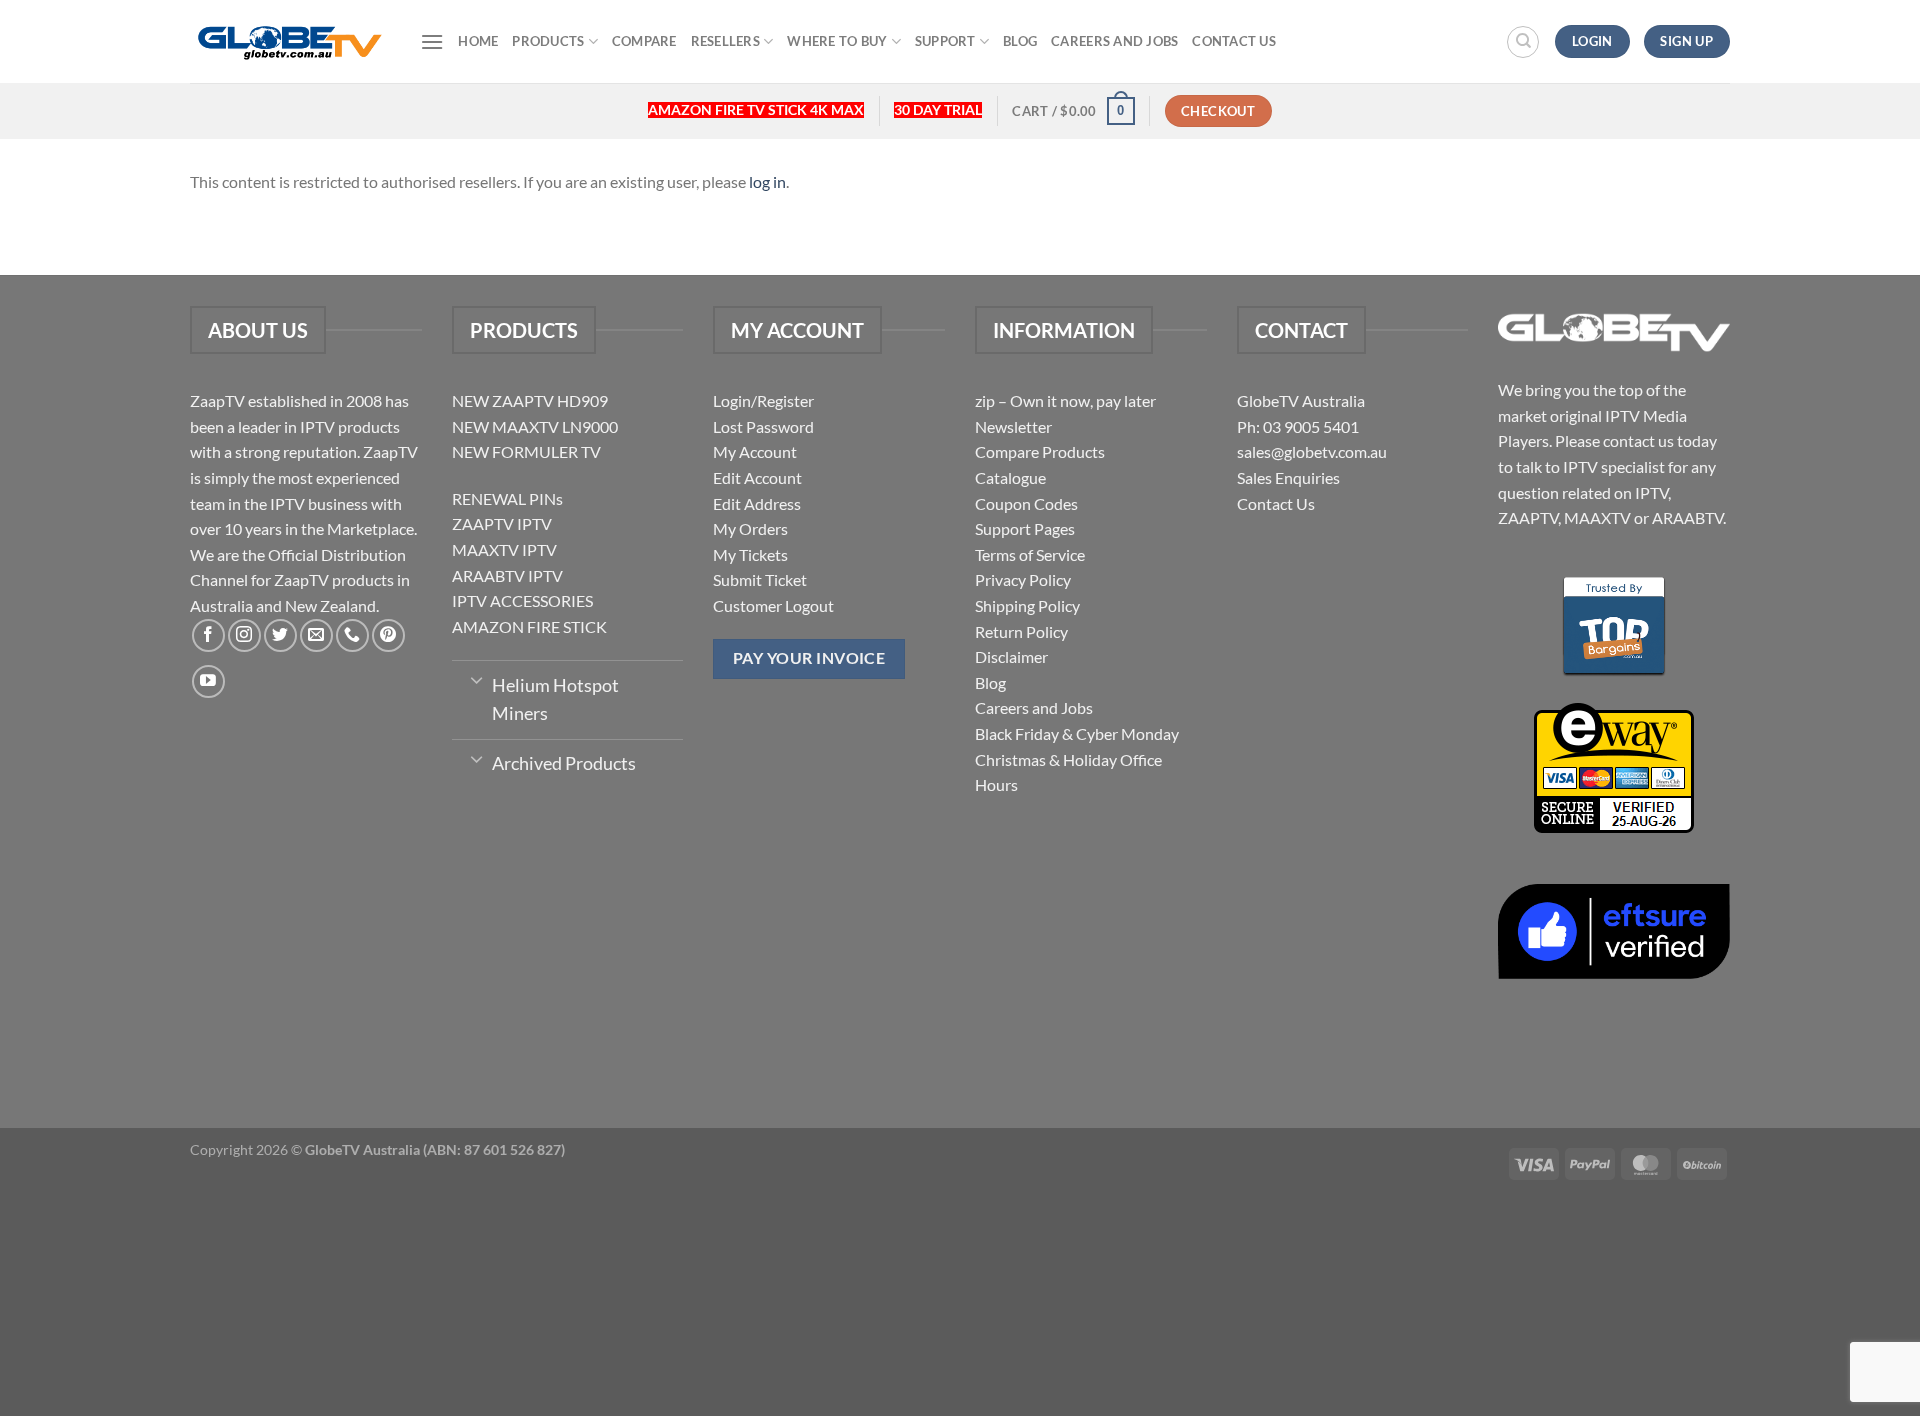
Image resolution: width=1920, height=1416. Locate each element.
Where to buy (837, 41)
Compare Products (1040, 451)
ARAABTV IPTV (507, 575)
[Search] (1523, 42)
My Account (755, 451)
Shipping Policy (1027, 605)
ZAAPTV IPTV (502, 523)
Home (478, 41)
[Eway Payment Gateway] (1614, 765)
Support (945, 41)
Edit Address (757, 503)
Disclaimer (1011, 656)
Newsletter (1013, 426)
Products (548, 41)
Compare (644, 41)
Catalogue (1010, 477)
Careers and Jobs (1114, 41)
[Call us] (352, 635)
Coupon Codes (1026, 503)
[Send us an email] (316, 635)
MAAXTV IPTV (504, 549)
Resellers (725, 41)
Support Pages (1025, 528)
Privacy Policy (1023, 579)
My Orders (750, 528)
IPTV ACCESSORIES (522, 600)
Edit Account (757, 477)
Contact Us (1234, 41)
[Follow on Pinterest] (388, 635)
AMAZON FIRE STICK (529, 626)
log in (767, 181)
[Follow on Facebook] (208, 635)
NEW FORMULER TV (526, 451)
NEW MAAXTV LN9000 (535, 426)
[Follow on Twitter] (280, 635)
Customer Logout (773, 605)
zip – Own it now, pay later (1065, 400)
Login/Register (763, 400)
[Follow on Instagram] (244, 635)
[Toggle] (476, 679)
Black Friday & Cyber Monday (1077, 733)
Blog (1020, 41)
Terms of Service (1030, 554)
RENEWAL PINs (507, 498)
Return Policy (1021, 631)
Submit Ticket (760, 579)
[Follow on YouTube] (208, 681)
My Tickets (750, 554)
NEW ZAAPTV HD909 (530, 400)
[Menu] (432, 41)
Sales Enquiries (1288, 477)
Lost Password (763, 426)
